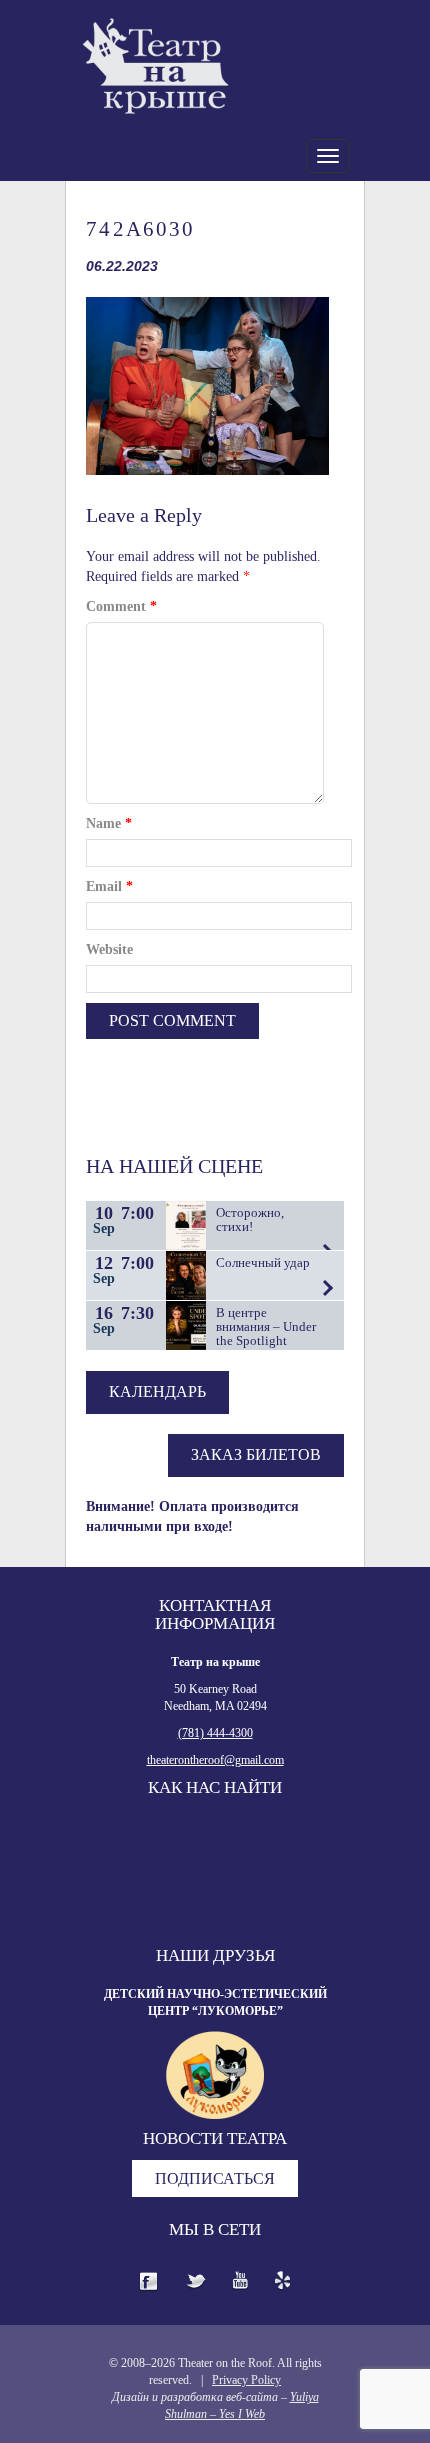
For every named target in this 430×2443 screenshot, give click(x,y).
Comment (121, 606)
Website (109, 949)
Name (109, 823)
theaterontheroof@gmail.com (215, 1760)
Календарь (157, 1391)
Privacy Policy (246, 2380)
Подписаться (215, 2178)
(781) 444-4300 (215, 1733)
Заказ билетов (256, 1454)
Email (109, 886)
